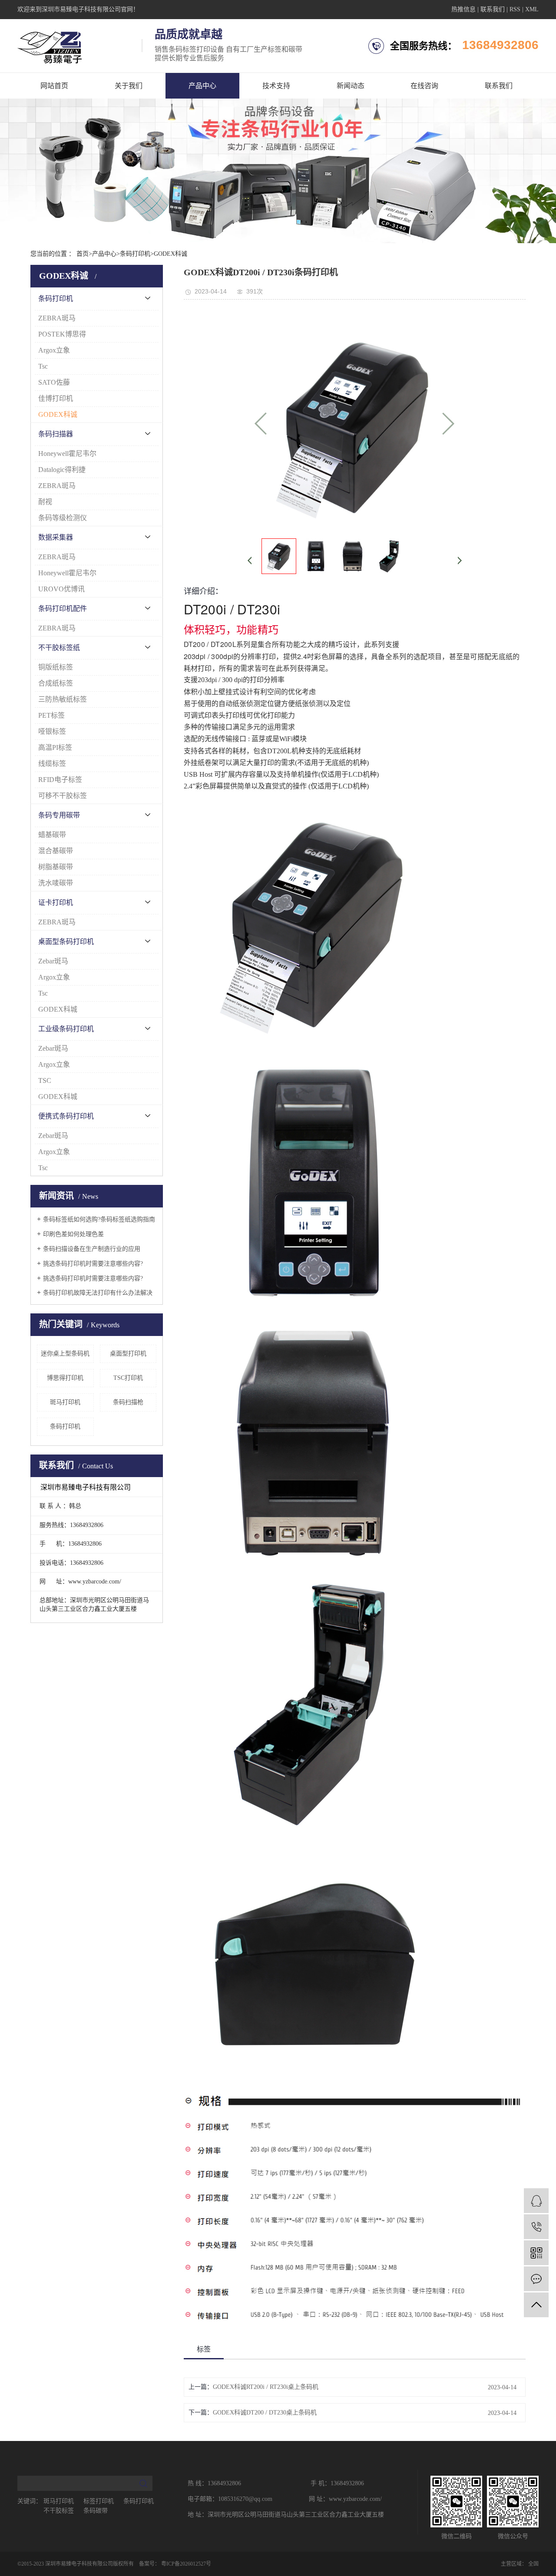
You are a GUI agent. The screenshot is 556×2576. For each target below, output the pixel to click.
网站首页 (54, 86)
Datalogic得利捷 (62, 470)
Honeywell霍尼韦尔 (67, 454)
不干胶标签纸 (59, 648)
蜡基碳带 (52, 835)
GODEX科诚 (170, 254)
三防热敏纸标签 (63, 699)
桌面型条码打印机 (66, 942)
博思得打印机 (65, 1378)
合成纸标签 (56, 683)
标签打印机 (99, 2501)
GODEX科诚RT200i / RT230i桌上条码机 (266, 2387)
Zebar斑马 (53, 961)
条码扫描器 (56, 434)
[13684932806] (536, 2227)
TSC (45, 1080)
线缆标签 (52, 764)
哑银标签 (52, 731)
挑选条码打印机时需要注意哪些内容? (93, 1264)
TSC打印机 (128, 1378)
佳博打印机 (56, 398)
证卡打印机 (56, 902)
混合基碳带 (56, 851)
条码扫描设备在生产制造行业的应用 (92, 1249)
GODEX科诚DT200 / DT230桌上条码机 (265, 2413)
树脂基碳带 (56, 867)
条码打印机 (135, 254)
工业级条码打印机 (66, 1029)
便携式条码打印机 (66, 1116)
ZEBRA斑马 (57, 318)
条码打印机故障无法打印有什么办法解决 (98, 1293)
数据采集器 (56, 537)
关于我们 (129, 86)
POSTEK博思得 (62, 334)
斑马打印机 (65, 1402)
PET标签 (51, 715)
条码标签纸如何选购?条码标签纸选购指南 (99, 1219)
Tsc (43, 366)
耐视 (45, 502)
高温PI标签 (55, 747)
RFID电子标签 (60, 780)
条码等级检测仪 (63, 518)
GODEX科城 (58, 1009)
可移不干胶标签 (63, 796)
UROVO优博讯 (61, 589)
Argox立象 (54, 350)
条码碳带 (96, 2511)
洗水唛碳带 (56, 883)
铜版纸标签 (56, 667)
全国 (533, 2564)
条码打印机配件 (63, 609)
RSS (515, 9)
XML (532, 9)
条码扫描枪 (128, 1402)
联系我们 (493, 9)
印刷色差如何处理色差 (73, 1234)
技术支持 (276, 86)
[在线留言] (536, 2279)
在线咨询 (424, 86)
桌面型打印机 (128, 1354)
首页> (84, 254)
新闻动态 (351, 86)
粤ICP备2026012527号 (186, 2564)
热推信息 (463, 9)
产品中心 (202, 86)
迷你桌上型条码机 (65, 1354)
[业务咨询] (536, 2201)
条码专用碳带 (59, 815)
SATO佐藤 (54, 382)
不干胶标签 (60, 2511)
